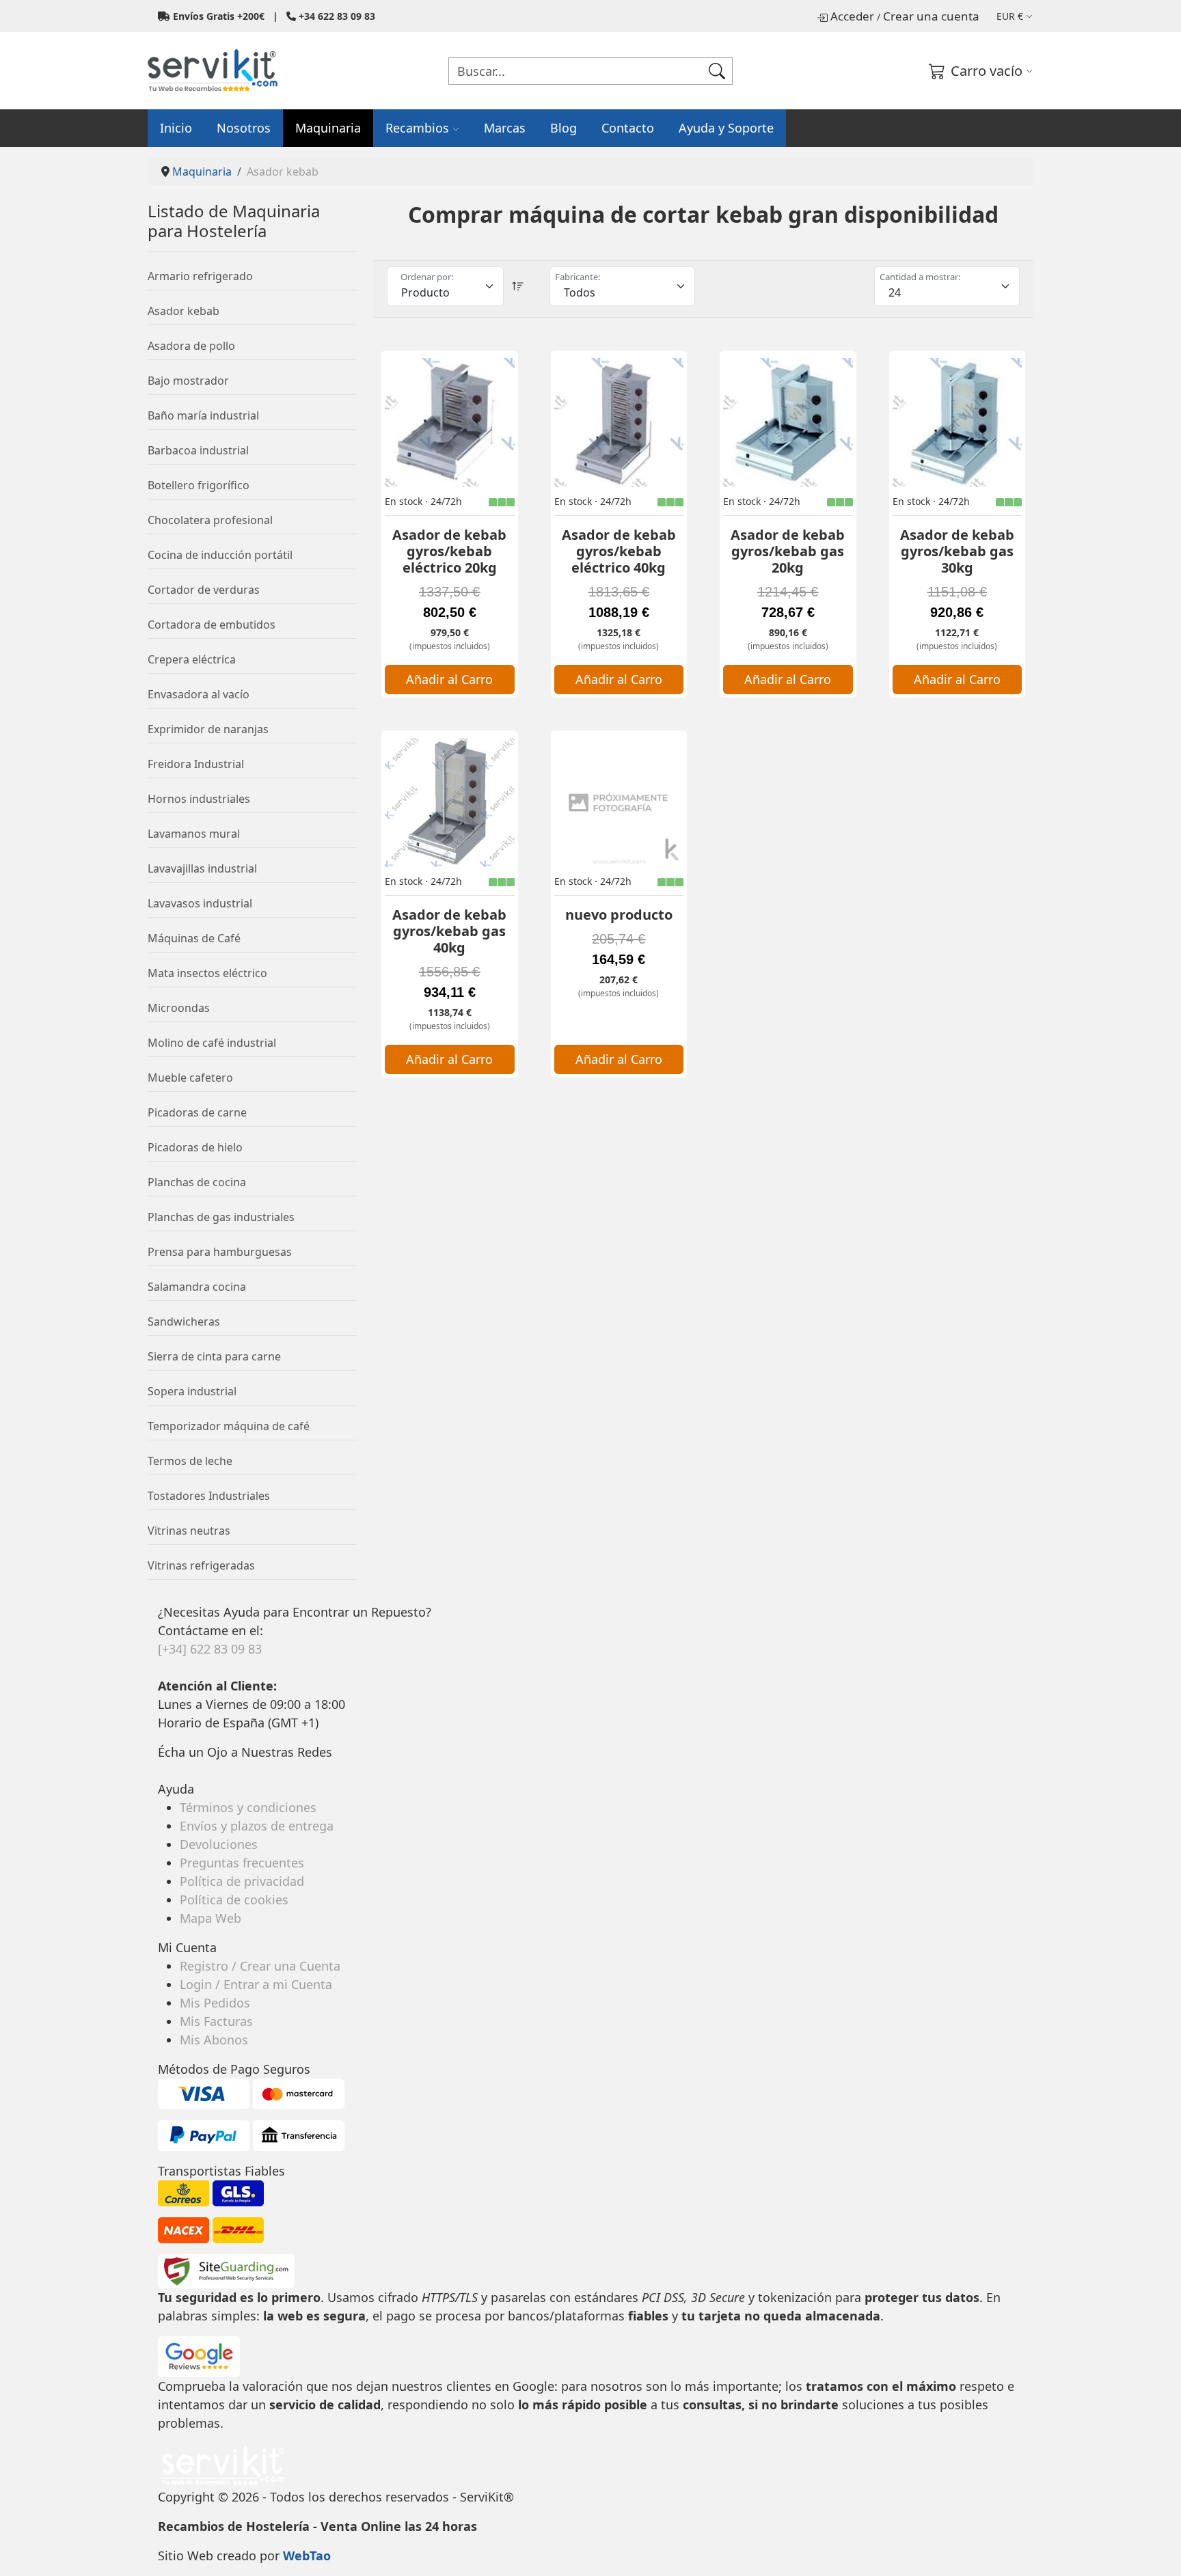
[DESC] (518, 286)
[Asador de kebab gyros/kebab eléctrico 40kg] (619, 423)
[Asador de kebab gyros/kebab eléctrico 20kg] (450, 423)
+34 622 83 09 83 (337, 16)
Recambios (417, 128)
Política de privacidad (242, 1881)
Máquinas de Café (194, 938)
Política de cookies (234, 1900)
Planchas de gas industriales (221, 1217)
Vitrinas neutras (189, 1531)
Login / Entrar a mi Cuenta (256, 1984)
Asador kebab (184, 311)
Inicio (176, 128)
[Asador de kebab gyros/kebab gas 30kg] (958, 423)
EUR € (1010, 16)
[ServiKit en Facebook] (160, 1770)
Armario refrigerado (200, 276)
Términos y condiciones (248, 1807)
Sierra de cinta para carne (214, 1356)
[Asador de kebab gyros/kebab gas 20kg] (788, 423)
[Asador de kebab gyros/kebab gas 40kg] (450, 803)
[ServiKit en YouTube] (166, 1770)
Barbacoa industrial (198, 450)
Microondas (179, 1008)
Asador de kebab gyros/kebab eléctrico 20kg (449, 551)
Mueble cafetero (190, 1078)
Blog (564, 128)
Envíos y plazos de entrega (257, 1826)
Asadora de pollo (191, 346)
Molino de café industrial (212, 1043)
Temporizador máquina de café (229, 1426)
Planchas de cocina (197, 1182)
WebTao (307, 2556)
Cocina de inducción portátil (220, 555)
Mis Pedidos (215, 2003)
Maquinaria (328, 128)
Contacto (628, 128)
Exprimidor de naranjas (208, 729)
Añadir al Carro (449, 679)
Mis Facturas (216, 2021)
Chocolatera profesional (210, 520)
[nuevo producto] (619, 803)
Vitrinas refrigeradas (201, 1565)
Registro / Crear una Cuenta (260, 1966)
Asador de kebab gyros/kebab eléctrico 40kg (619, 551)
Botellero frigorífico (199, 485)
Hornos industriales (199, 799)
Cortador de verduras (204, 590)
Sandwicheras (184, 1321)
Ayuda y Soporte (726, 128)
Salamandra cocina (197, 1287)
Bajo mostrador (188, 381)
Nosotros (244, 128)
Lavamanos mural (194, 834)
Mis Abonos (214, 2040)
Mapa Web (211, 1918)
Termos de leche (190, 1461)
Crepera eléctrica (192, 659)
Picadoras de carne (197, 1112)
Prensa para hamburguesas (220, 1252)
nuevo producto (619, 915)
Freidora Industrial (196, 764)
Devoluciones (219, 1844)
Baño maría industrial (203, 415)
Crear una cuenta (931, 16)
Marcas (505, 128)
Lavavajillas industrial (202, 868)
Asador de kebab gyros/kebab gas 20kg (788, 551)
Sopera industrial (192, 1391)
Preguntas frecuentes (242, 1863)
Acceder (852, 16)
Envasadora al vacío (199, 694)
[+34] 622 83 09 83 (210, 1649)
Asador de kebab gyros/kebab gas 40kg (449, 931)
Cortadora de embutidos (212, 625)
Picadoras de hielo (195, 1147)
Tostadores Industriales (209, 1496)
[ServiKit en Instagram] (163, 1770)
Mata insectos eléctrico (207, 973)
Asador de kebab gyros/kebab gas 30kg (957, 551)
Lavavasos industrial (200, 903)
